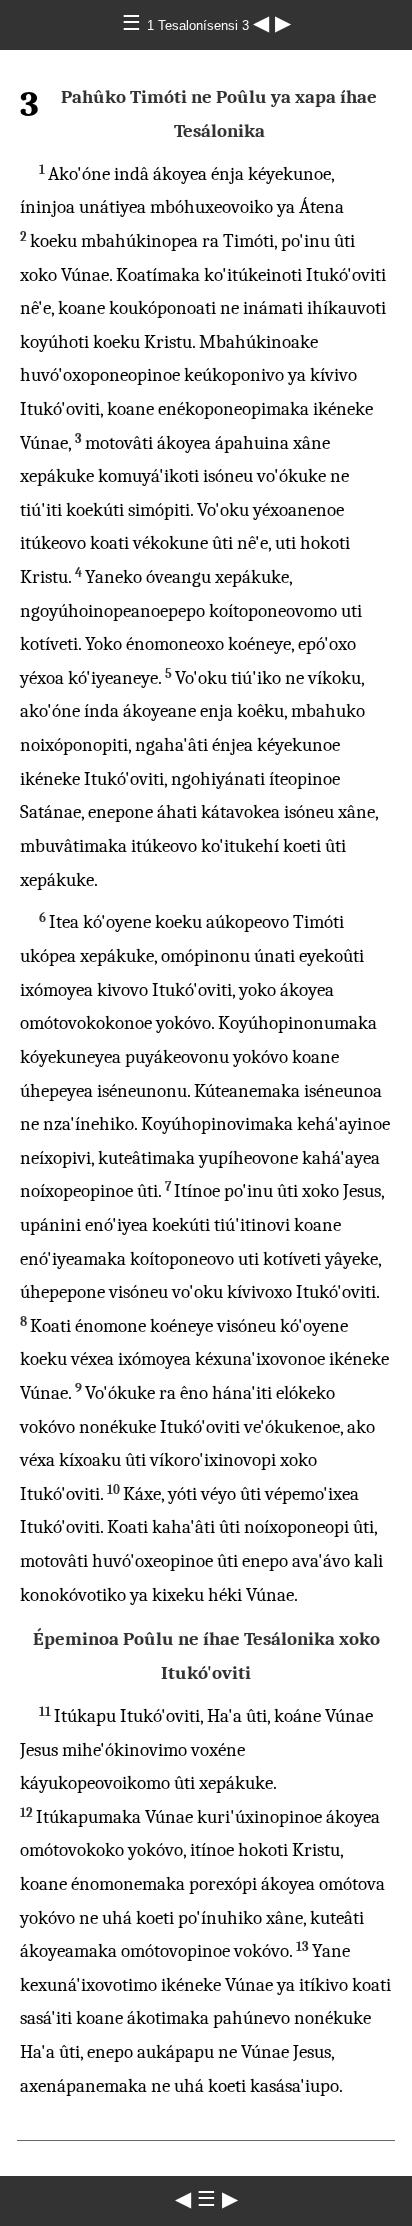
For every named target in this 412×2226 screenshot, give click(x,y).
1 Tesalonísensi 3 (200, 25)
